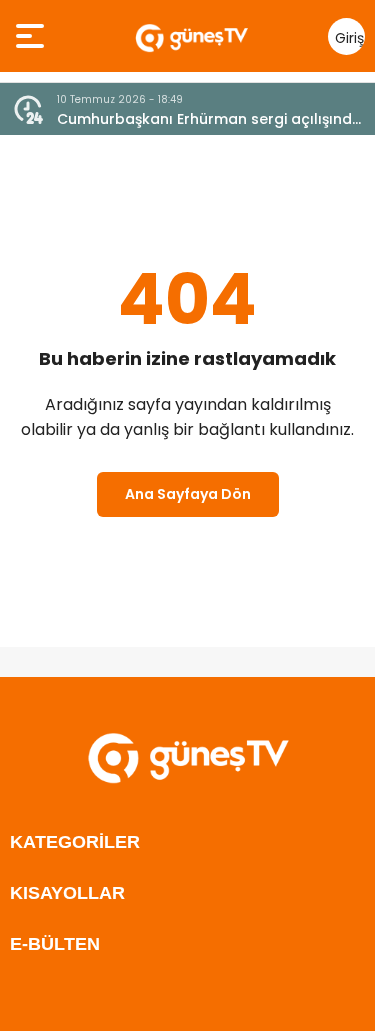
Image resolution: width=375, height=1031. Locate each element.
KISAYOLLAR (67, 893)
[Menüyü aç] (32, 36)
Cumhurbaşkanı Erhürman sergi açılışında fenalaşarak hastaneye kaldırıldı (209, 119)
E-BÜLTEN (55, 944)
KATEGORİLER (75, 842)
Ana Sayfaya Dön (188, 494)
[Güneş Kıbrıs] (191, 36)
